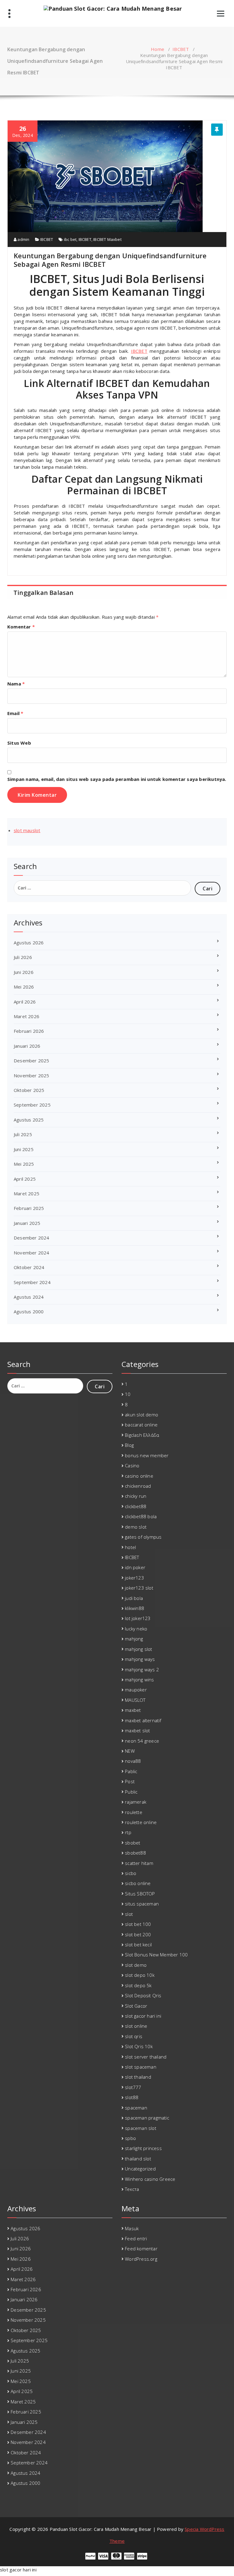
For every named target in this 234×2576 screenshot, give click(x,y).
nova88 (133, 1761)
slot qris (134, 2036)
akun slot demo (142, 1415)
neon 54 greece (142, 1741)
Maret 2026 (27, 1016)
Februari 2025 (29, 1208)
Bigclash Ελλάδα (142, 1435)
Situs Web (19, 743)
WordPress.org (141, 2259)
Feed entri (136, 2238)
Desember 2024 (32, 1238)
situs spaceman (142, 1904)
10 (128, 1394)
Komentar (21, 627)
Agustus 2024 (29, 1297)
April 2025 (25, 1179)
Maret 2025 (27, 1193)
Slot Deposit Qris (143, 1995)
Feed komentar (141, 2249)
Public (131, 1792)
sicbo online (138, 1883)
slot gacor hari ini (143, 2016)
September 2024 (32, 1282)
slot (129, 1914)
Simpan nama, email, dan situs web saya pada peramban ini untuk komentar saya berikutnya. (117, 779)
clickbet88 (136, 1506)
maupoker (136, 1690)
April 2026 (25, 1002)
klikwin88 (135, 1608)
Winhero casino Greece (150, 2179)
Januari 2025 (27, 1223)
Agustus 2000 (29, 1311)
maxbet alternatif (143, 1720)
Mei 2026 (24, 987)
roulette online (141, 1822)
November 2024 (32, 1253)
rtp (128, 1832)
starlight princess (143, 2148)
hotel (130, 1547)
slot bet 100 (138, 1924)
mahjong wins (139, 1680)
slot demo (136, 1965)
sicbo (131, 1873)
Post (130, 1781)
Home (158, 49)
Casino (132, 1465)
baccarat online (141, 1425)
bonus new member (147, 1455)
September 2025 (32, 1105)
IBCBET (181, 49)
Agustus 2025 (29, 1120)
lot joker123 (138, 1618)
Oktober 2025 (29, 1090)
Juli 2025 (23, 1134)
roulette (134, 1812)
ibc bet (70, 239)
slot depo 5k (138, 1985)
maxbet (133, 1710)
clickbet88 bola (141, 1516)
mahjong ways (140, 1659)
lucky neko (136, 1629)
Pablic (131, 1771)
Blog (129, 1445)
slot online (136, 2026)
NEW (130, 1751)
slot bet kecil (138, 1945)
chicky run (136, 1496)
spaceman (136, 2108)
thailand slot (138, 2159)
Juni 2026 (24, 972)
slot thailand (138, 2077)
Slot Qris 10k (139, 2046)
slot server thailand (146, 2057)
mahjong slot (138, 1649)
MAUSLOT (135, 1700)
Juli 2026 (23, 957)
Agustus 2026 (29, 943)
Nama (16, 684)
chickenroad (138, 1486)
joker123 (135, 1578)
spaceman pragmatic (147, 2118)
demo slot (136, 1527)
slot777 (133, 2087)
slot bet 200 (138, 1934)
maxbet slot (137, 1730)
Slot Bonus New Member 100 (156, 1955)
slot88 (132, 2097)
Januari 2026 (27, 1046)
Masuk (132, 2228)
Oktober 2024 (29, 1267)
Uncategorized (140, 2169)
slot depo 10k (140, 1975)
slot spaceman (141, 2067)
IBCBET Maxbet (107, 239)
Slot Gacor (136, 2006)
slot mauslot (27, 830)
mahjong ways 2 (142, 1669)
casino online (139, 1476)
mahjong (134, 1639)
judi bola (134, 1598)
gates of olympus (143, 1537)
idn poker (135, 1567)
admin (23, 239)
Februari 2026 (29, 1031)
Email (15, 713)
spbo (130, 2138)
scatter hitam (139, 1863)
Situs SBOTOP (140, 1894)
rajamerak (136, 1802)
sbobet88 (135, 1853)
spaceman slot (141, 2128)
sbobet (133, 1843)
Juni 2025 (24, 1149)
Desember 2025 (32, 1061)
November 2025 (32, 1075)
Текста (132, 2189)
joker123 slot (139, 1588)
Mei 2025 (24, 1164)
